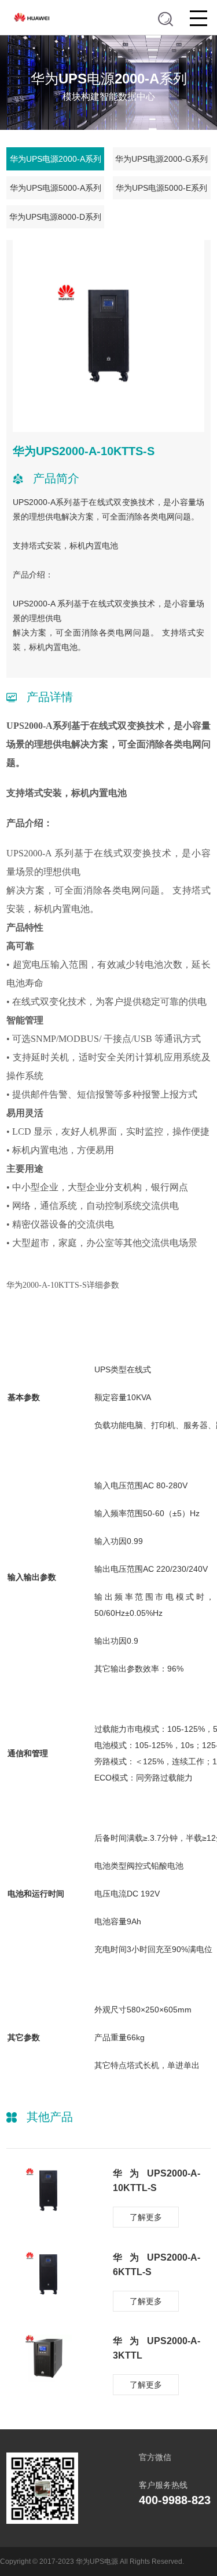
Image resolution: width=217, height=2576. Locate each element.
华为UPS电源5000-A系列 (56, 188)
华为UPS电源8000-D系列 (55, 217)
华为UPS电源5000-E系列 (161, 188)
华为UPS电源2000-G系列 (161, 159)
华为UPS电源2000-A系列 (56, 159)
